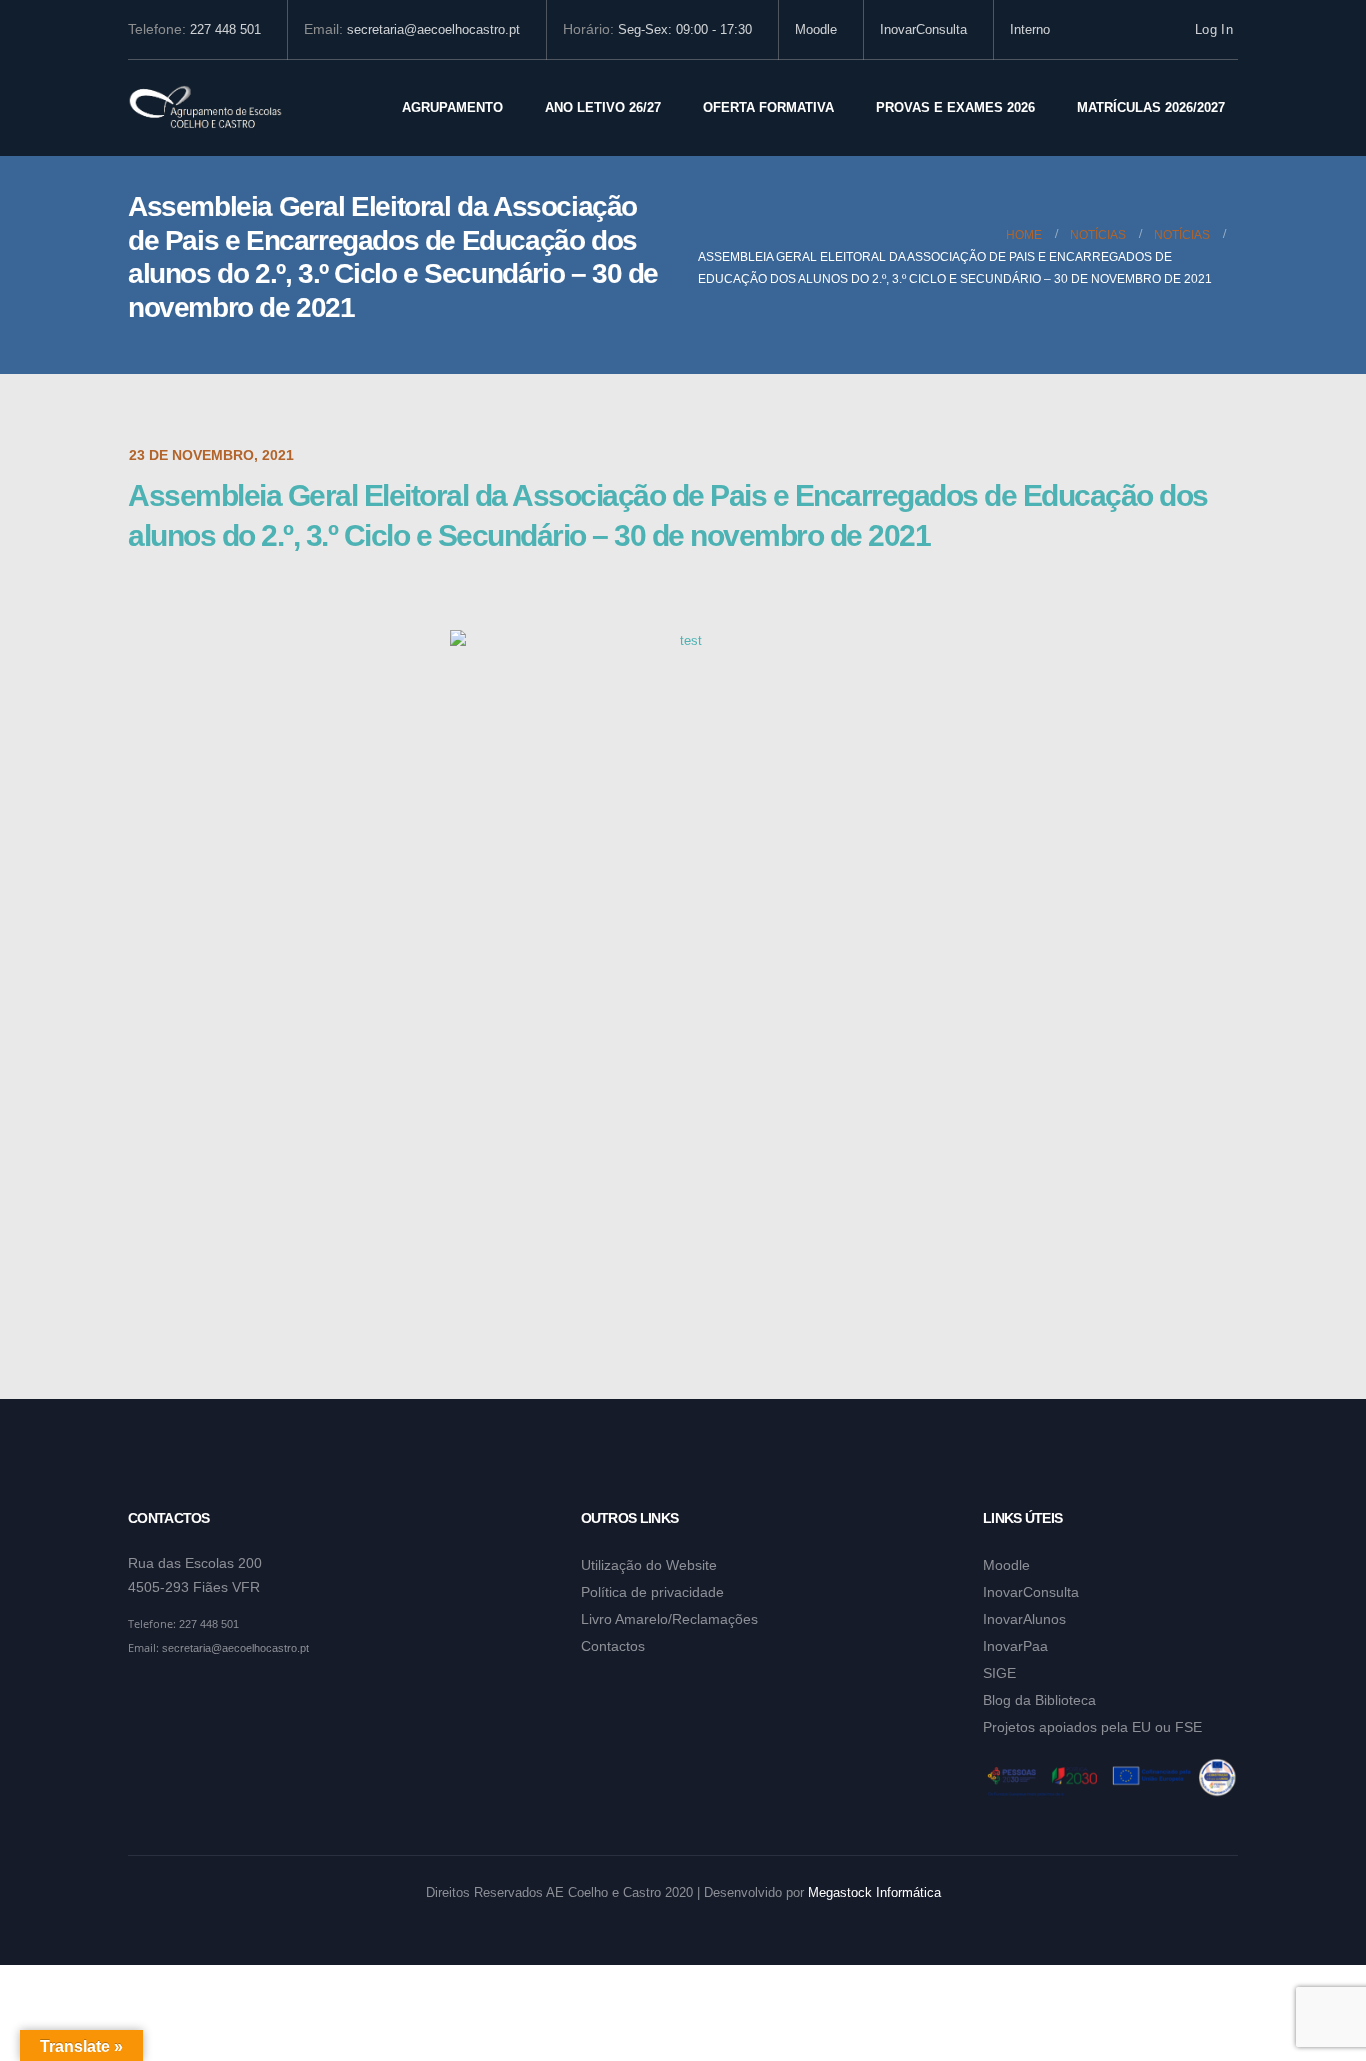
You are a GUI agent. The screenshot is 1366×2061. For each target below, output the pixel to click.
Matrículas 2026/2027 (1151, 107)
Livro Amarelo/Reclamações (669, 1619)
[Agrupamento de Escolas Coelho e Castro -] (205, 108)
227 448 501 (225, 30)
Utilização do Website (649, 1565)
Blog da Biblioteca (1039, 1700)
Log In (1214, 30)
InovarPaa (1015, 1646)
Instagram (183, 1697)
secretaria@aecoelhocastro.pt (433, 30)
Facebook (145, 1697)
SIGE (999, 1673)
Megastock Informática (874, 1893)
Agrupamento (452, 107)
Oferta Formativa (768, 107)
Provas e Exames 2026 (955, 107)
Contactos (613, 1646)
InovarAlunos (1024, 1619)
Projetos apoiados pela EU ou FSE (1092, 1727)
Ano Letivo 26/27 (603, 107)
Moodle (816, 30)
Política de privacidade (652, 1592)
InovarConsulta (923, 30)
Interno (1030, 30)
